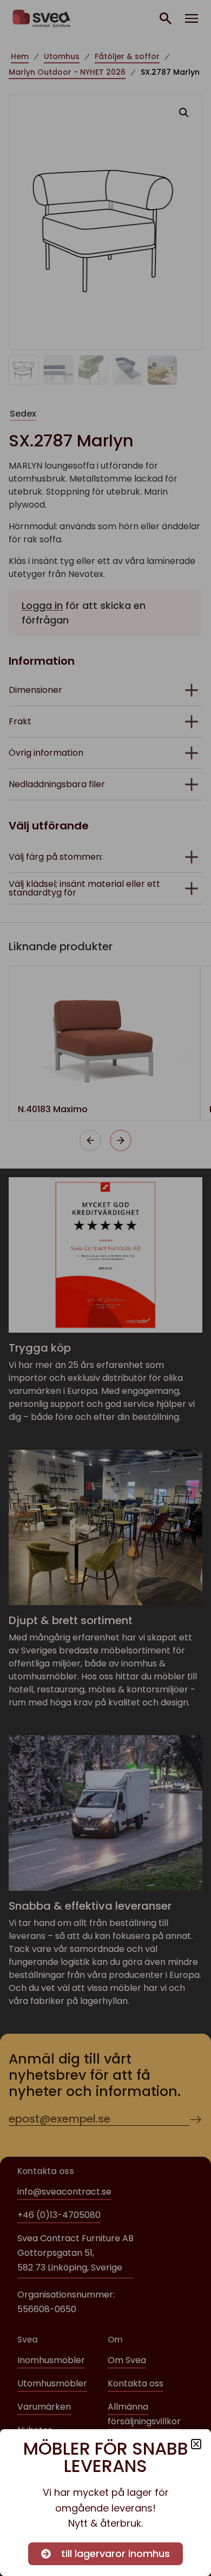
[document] (105, 1288)
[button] (196, 2444)
